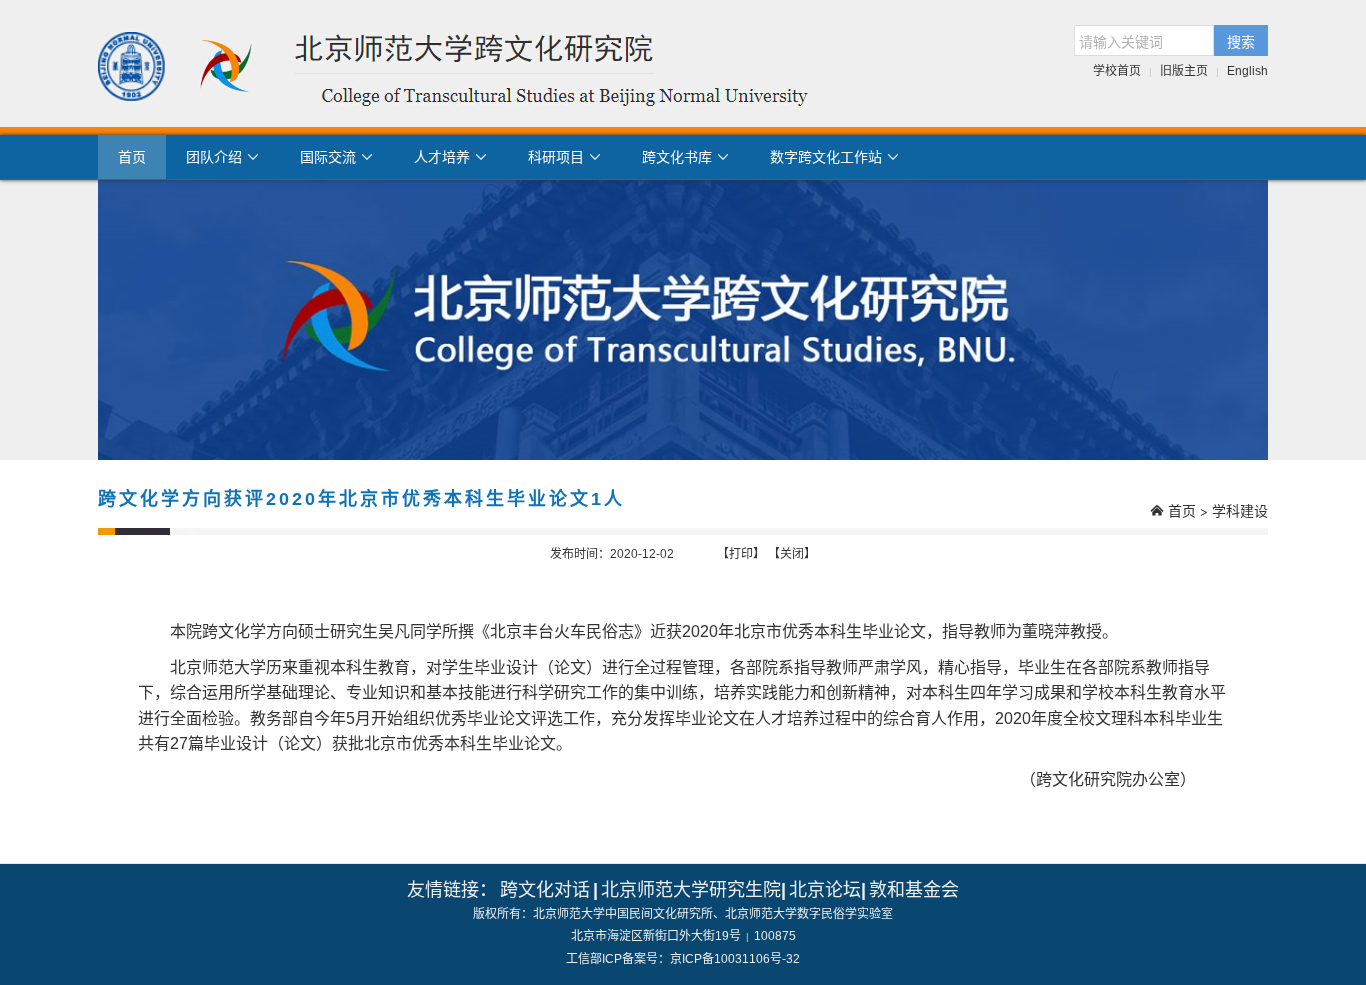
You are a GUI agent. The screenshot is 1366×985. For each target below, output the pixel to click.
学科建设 (1240, 510)
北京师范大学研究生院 (691, 890)
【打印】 (741, 554)
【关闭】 (792, 554)
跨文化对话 (545, 890)
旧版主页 (1184, 71)
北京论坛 (825, 890)
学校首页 (1117, 71)
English (1247, 71)
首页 (132, 157)
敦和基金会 (914, 890)
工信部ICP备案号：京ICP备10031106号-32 (683, 959)
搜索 (1241, 41)
